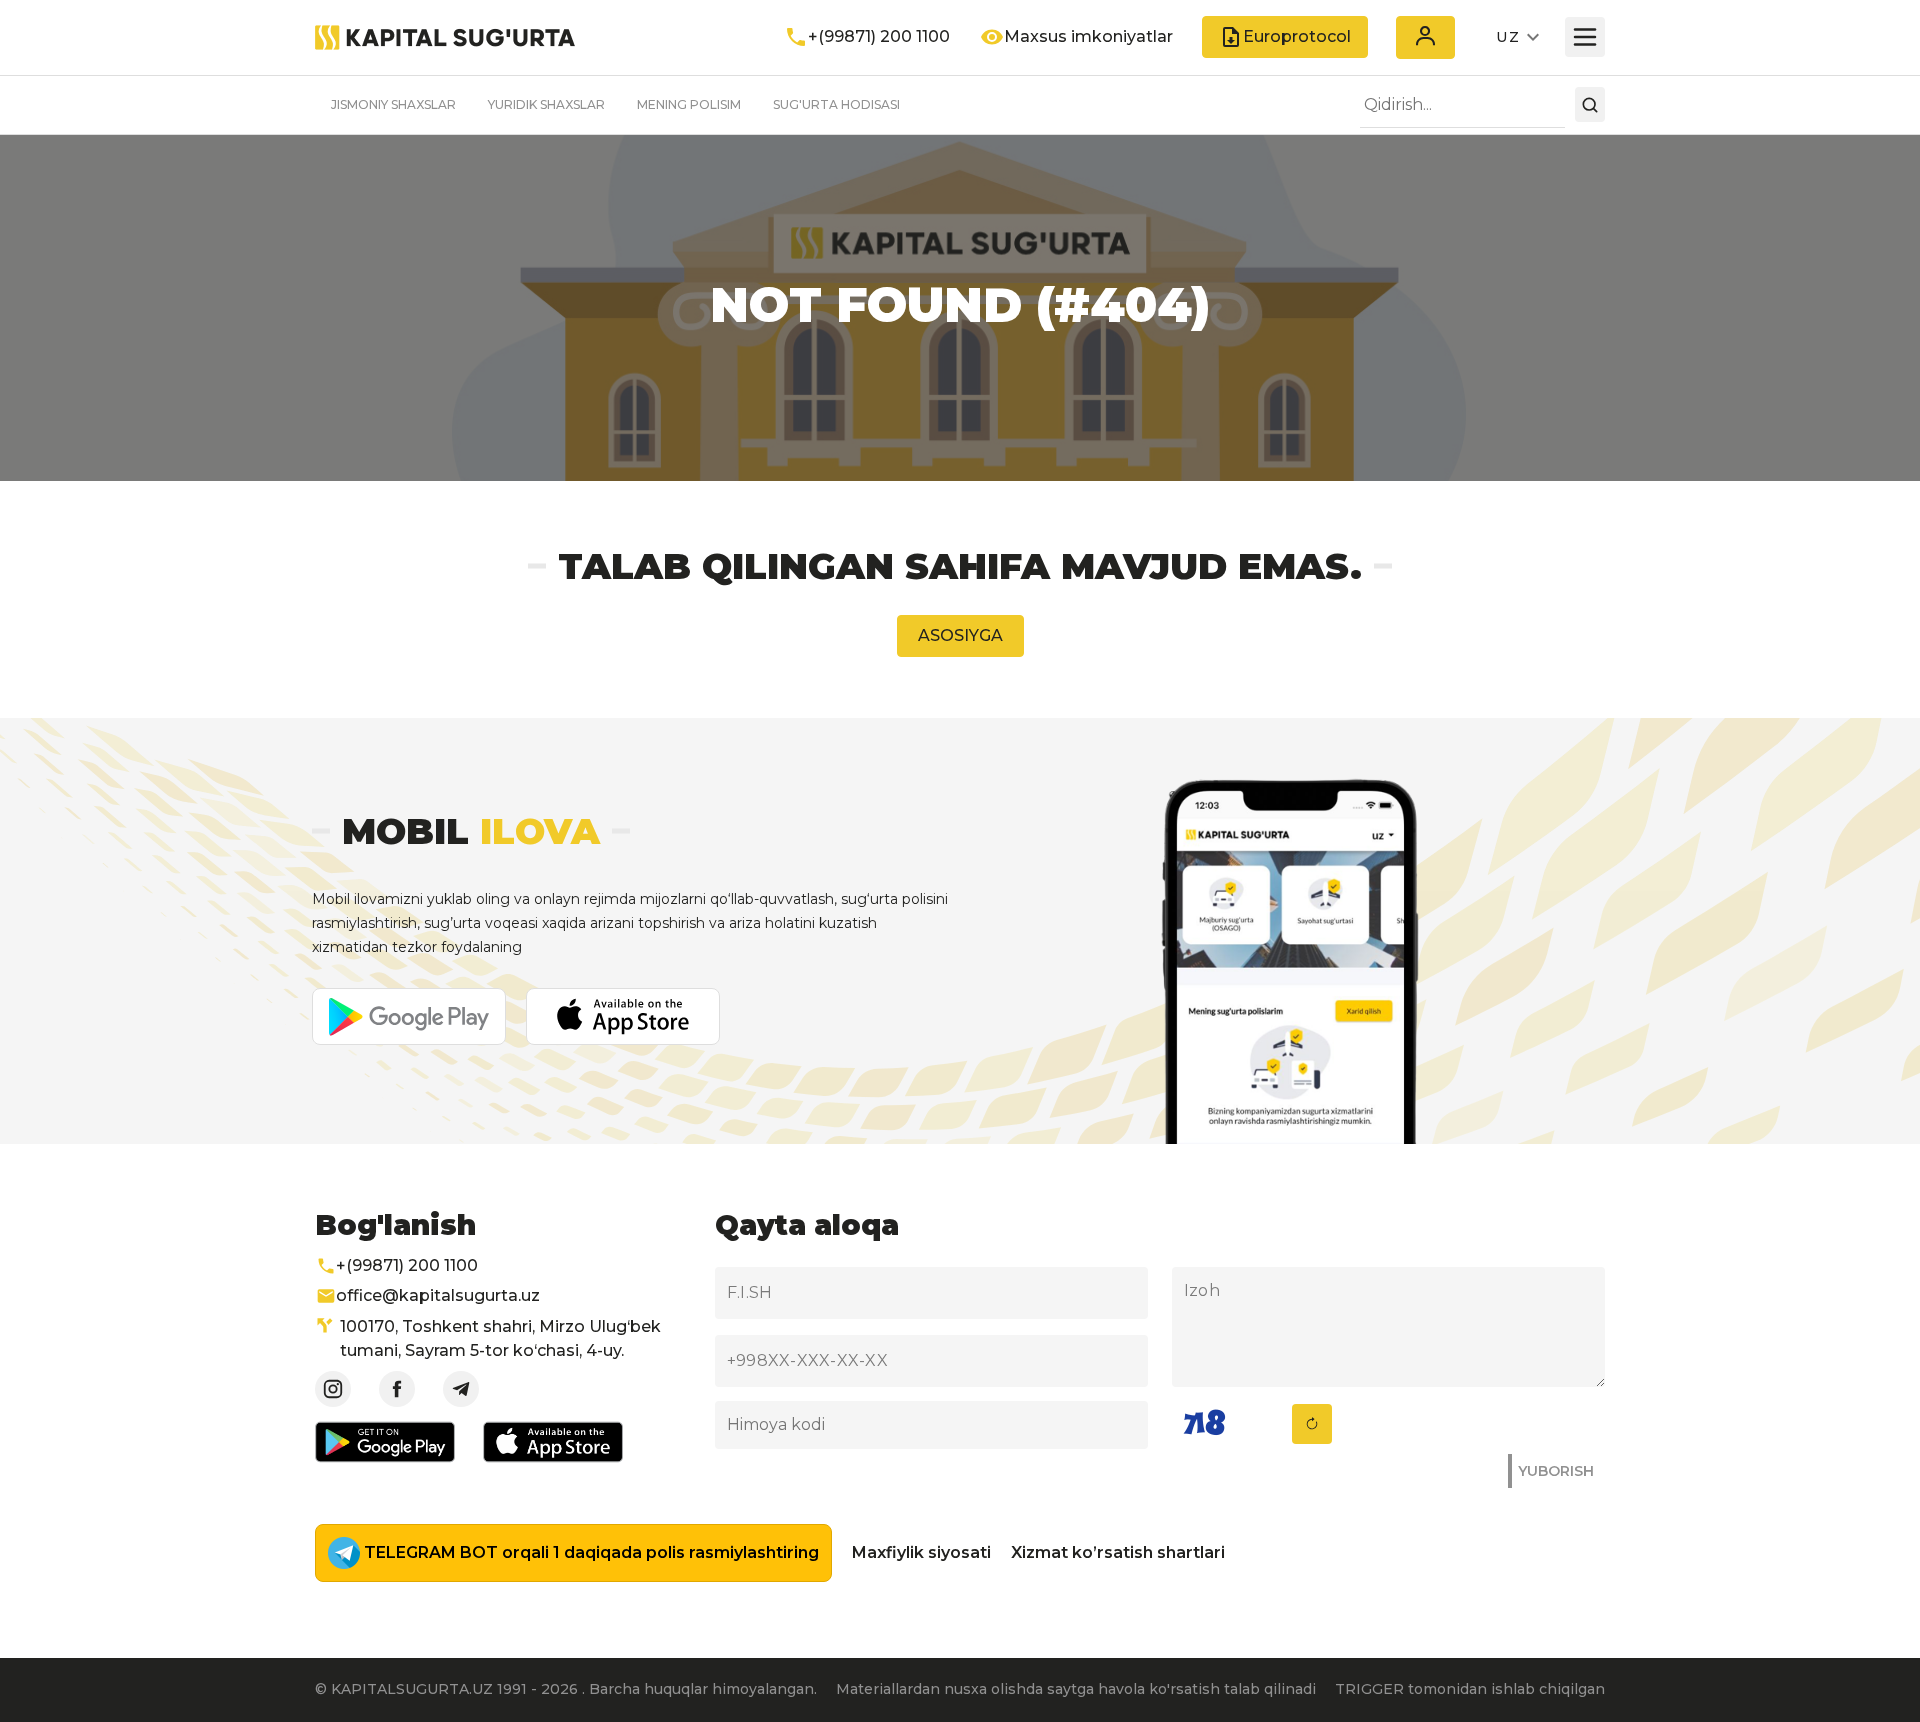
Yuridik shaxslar (546, 104)
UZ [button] (1508, 37)
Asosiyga (960, 635)
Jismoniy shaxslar (393, 104)
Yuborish (1556, 1471)
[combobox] (1462, 105)
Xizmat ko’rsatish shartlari (1118, 1552)
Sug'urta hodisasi (836, 104)
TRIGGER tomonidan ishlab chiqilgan (1470, 1689)
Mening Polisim (689, 104)
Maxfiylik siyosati (921, 1552)
